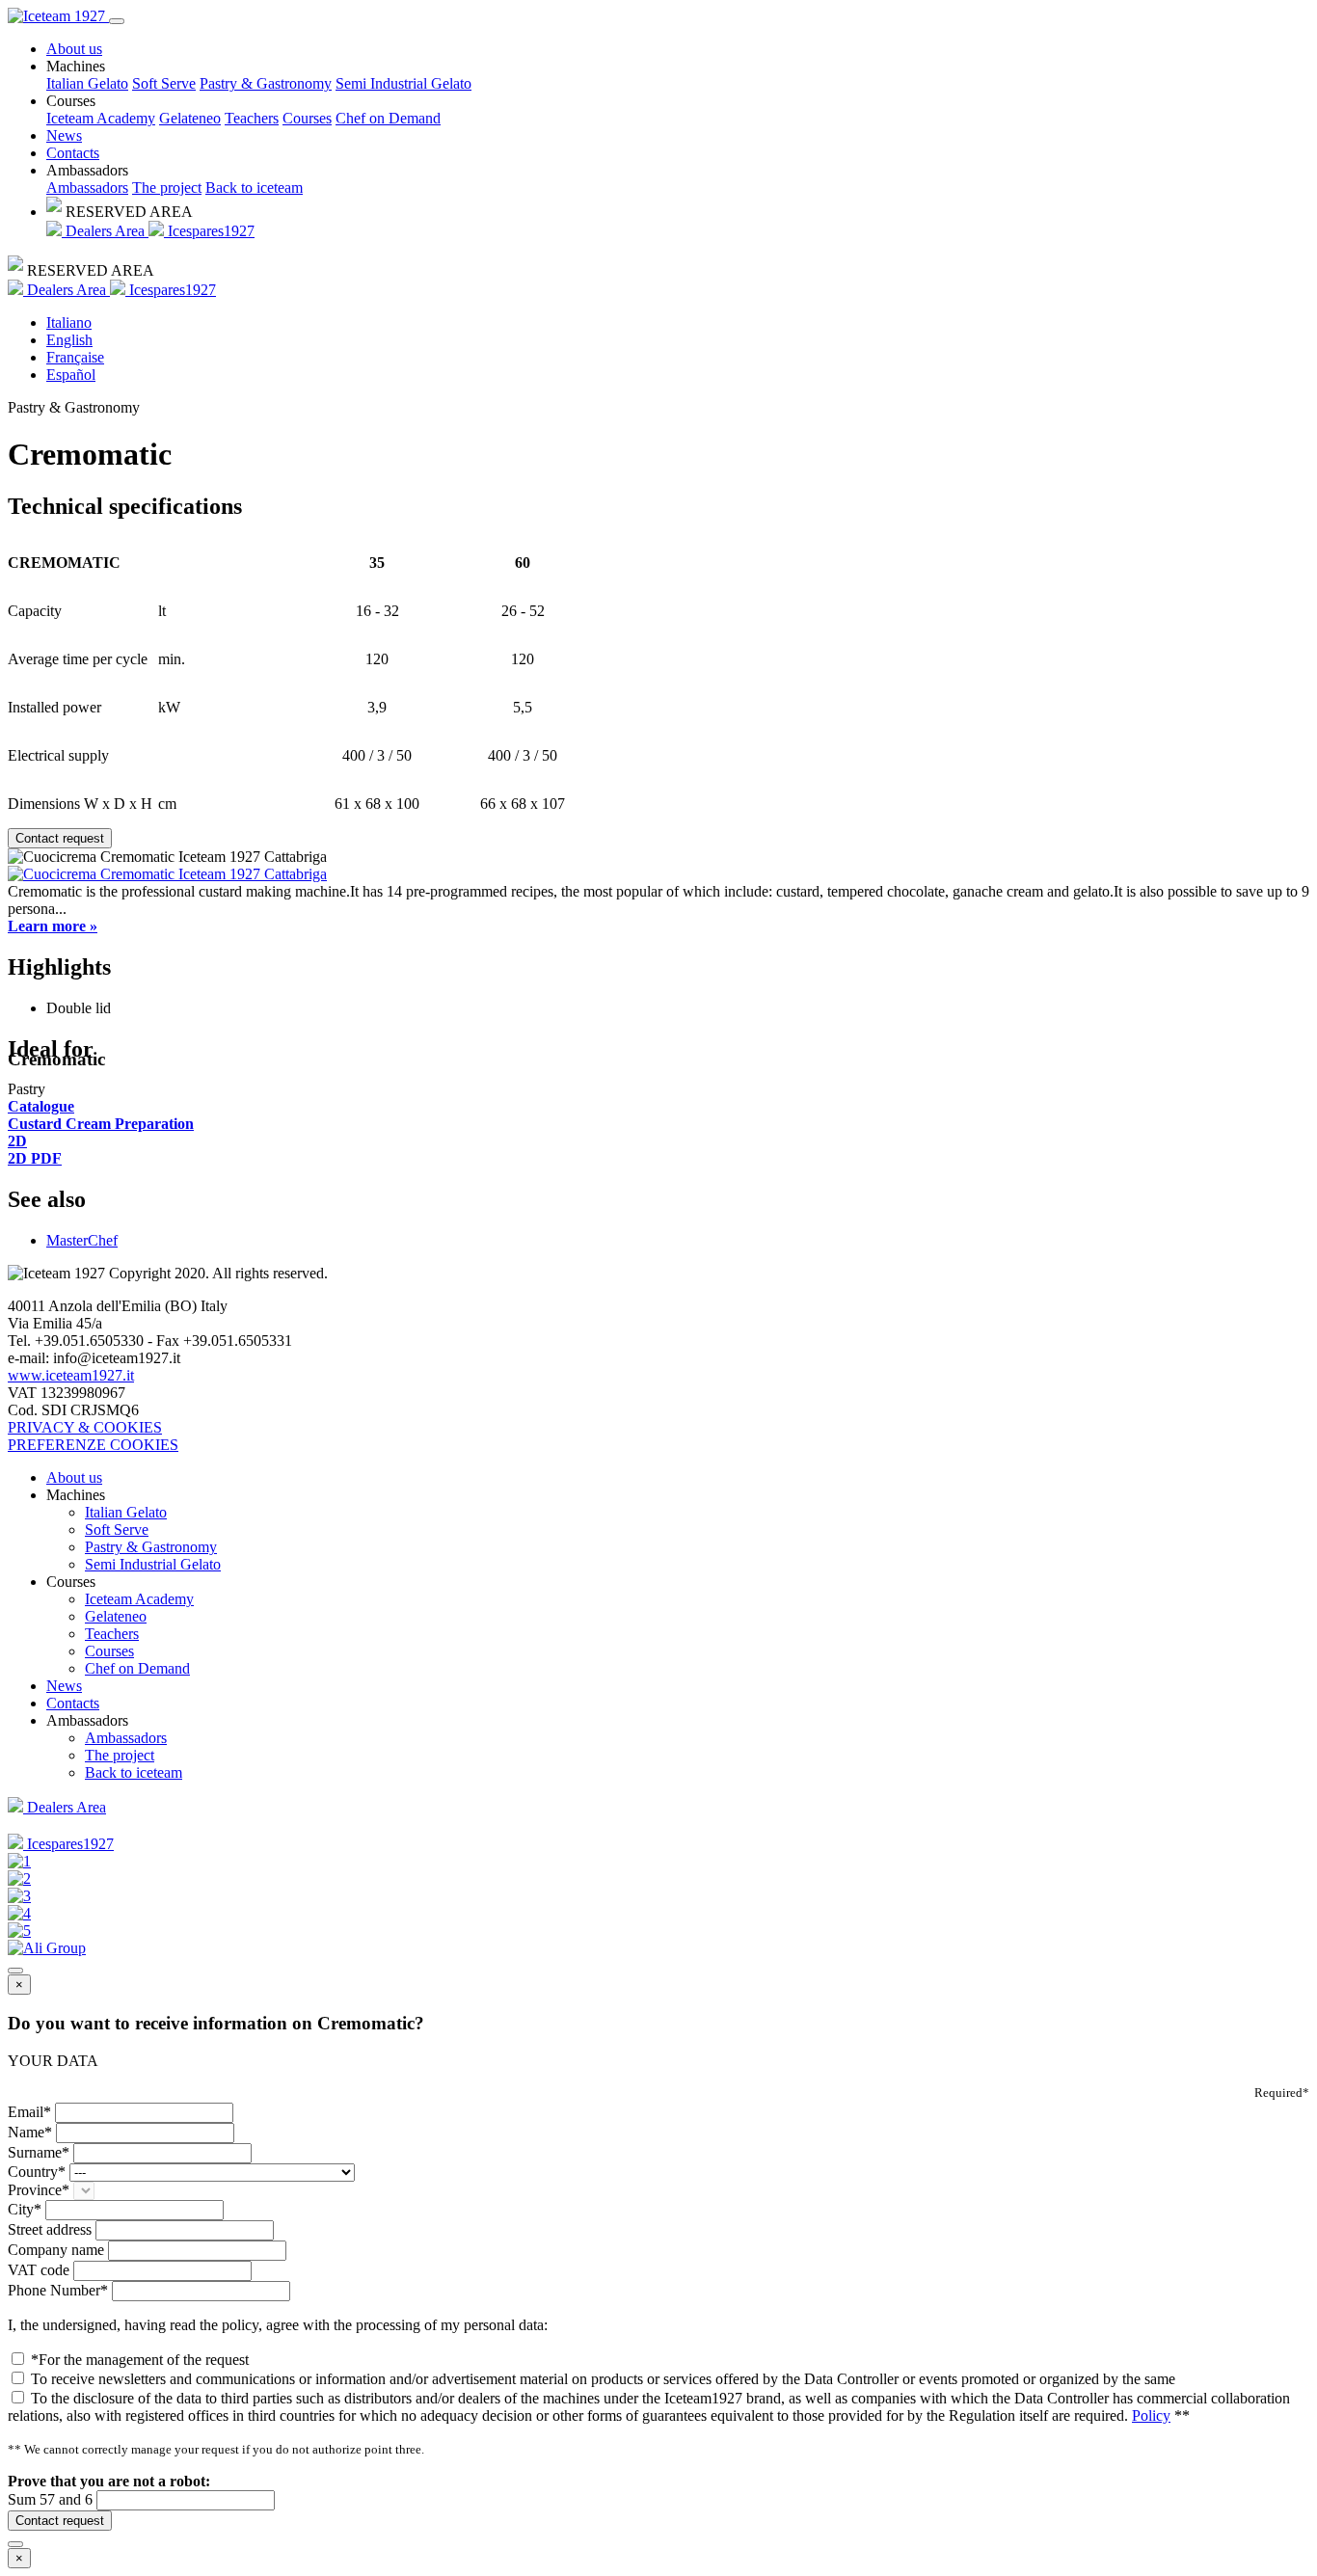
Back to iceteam (254, 188)
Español (71, 375)
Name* (30, 2132)
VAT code (39, 2270)
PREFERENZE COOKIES (93, 1445)
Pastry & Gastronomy (266, 83)
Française (75, 357)
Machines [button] (76, 66)
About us (74, 49)
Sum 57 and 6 (50, 2499)
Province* (39, 2190)
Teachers (252, 118)
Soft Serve (164, 83)
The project (167, 188)
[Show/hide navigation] (117, 21)
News (64, 135)
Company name (56, 2250)
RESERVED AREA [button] (127, 212)
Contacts (73, 153)
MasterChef (82, 1240)
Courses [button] (71, 101)
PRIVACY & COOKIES (85, 1427)
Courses (307, 118)
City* (25, 2209)
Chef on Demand (388, 118)
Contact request (60, 838)
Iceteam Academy (101, 118)
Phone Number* (58, 2290)
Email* (29, 2112)
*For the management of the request (140, 2360)
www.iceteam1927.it (71, 1375)
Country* (37, 2172)
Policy (1151, 2415)
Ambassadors (87, 188)
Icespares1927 (209, 231)
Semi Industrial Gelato (403, 83)
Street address (50, 2229)
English (69, 340)
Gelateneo (190, 118)
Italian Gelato (87, 83)
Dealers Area (105, 231)
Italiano (69, 322)
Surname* (39, 2152)
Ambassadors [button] (87, 170)
